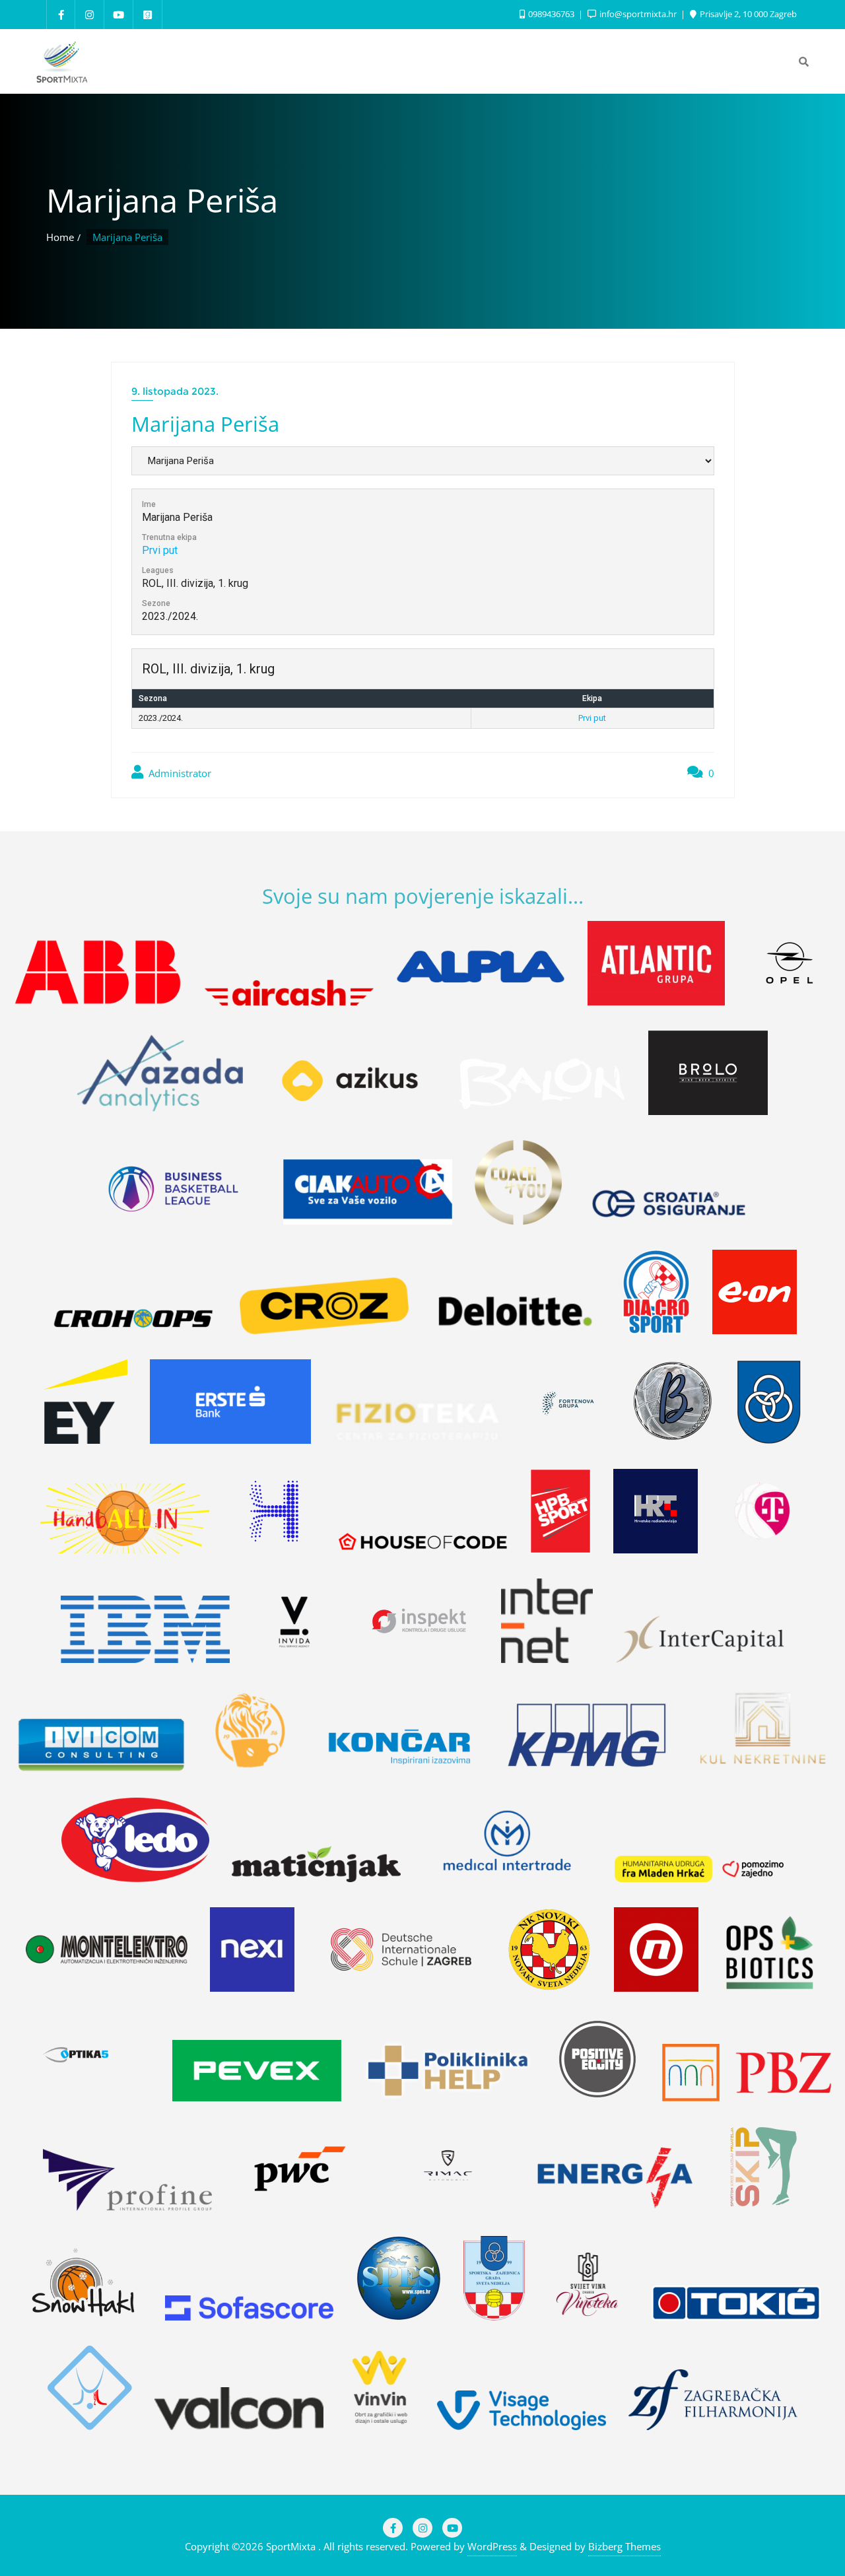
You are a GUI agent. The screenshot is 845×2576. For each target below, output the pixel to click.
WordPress (492, 2546)
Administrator (179, 773)
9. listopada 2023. (175, 391)
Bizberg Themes (625, 2546)
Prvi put (160, 550)
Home (60, 237)
